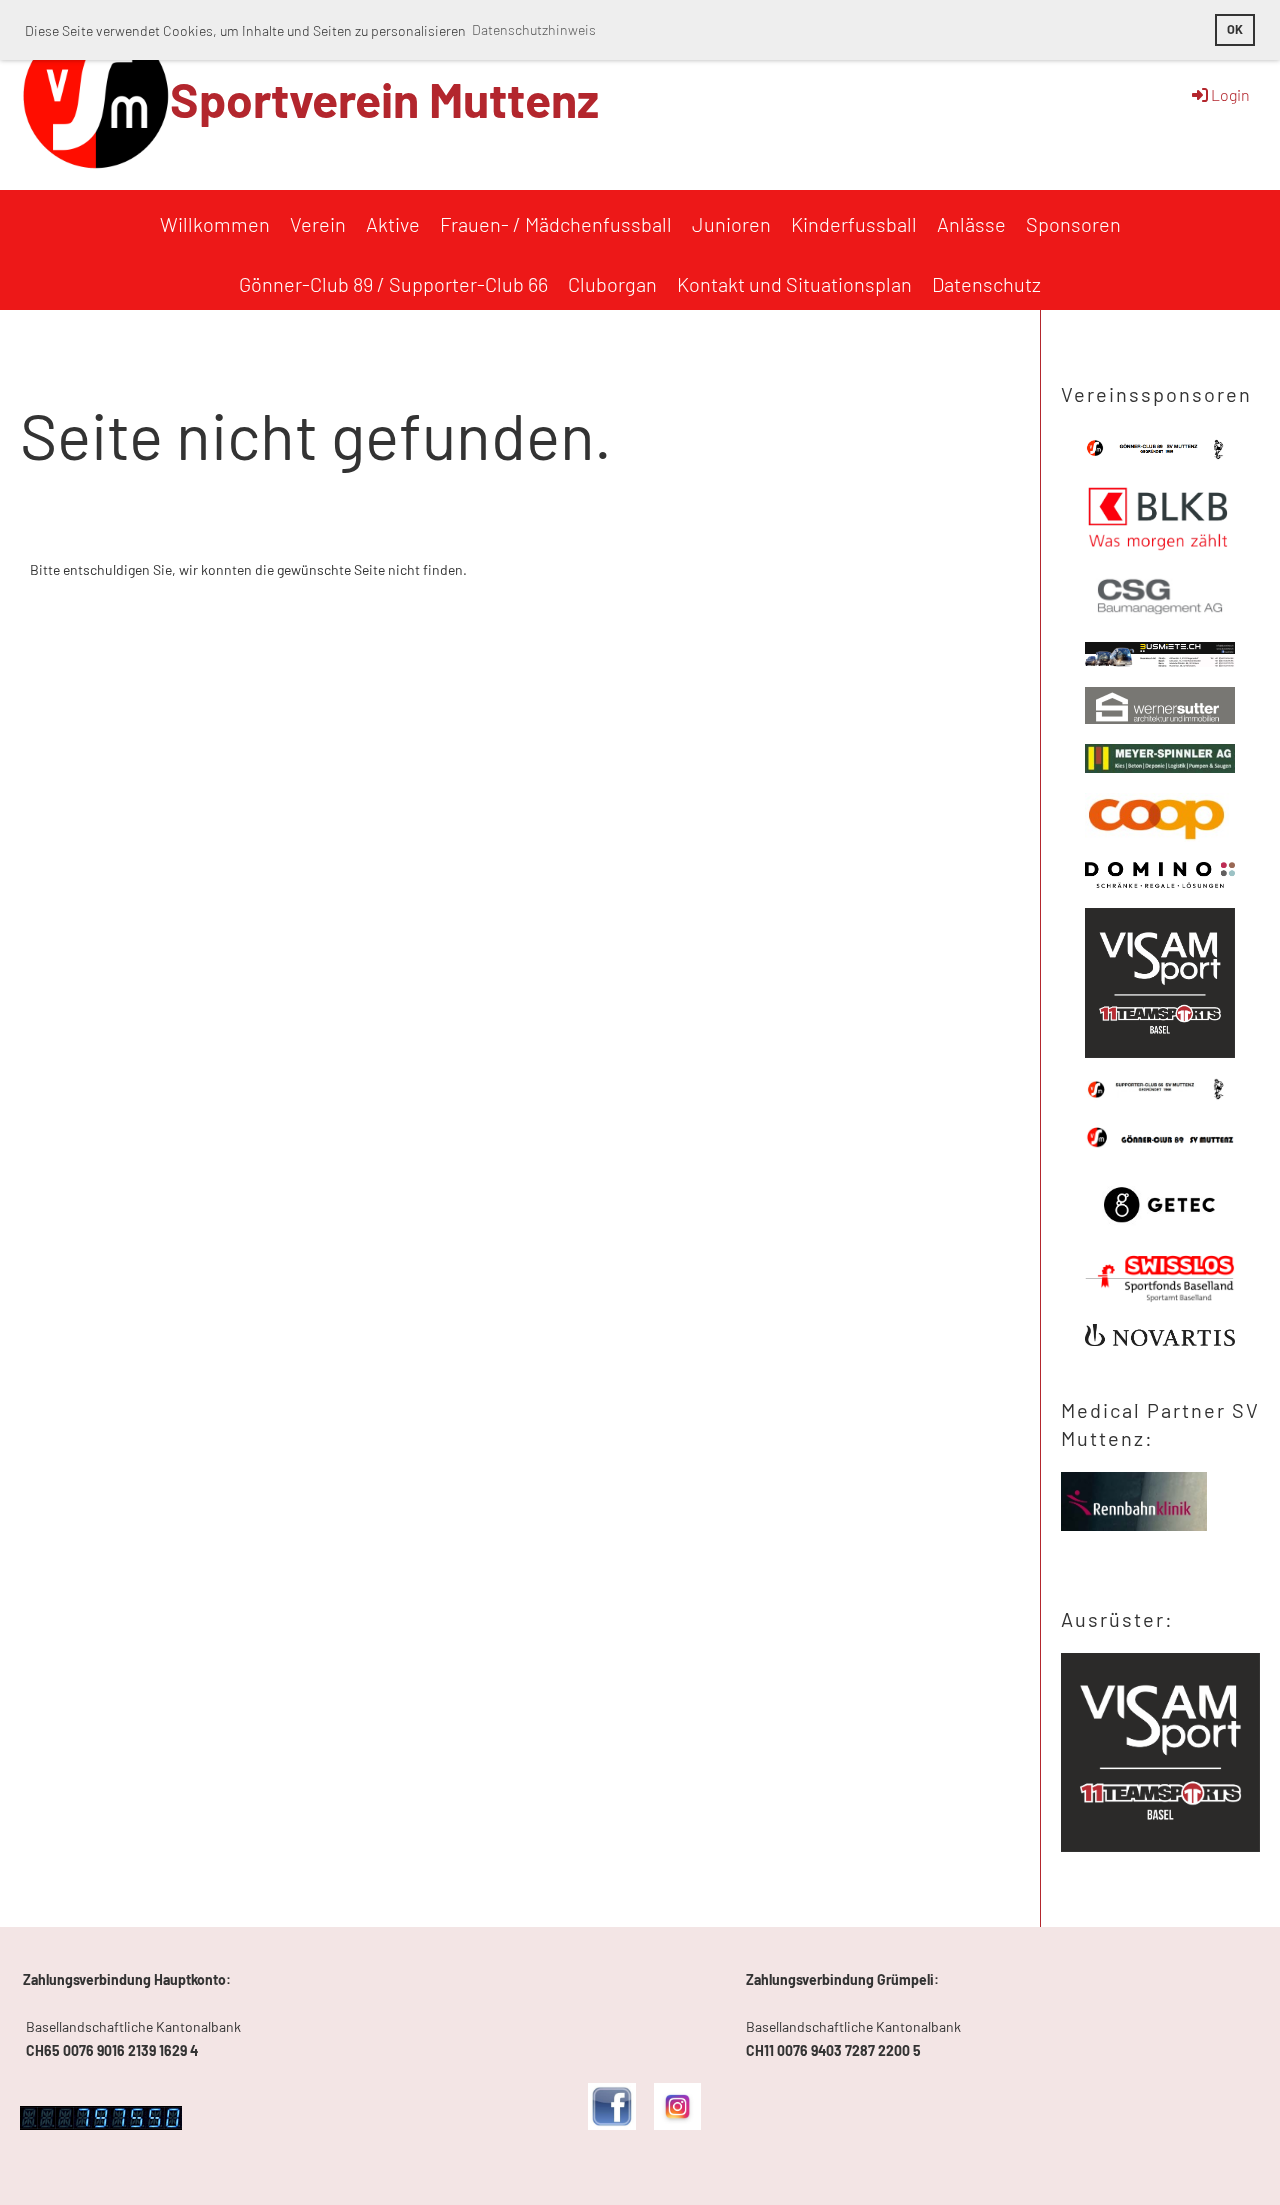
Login (1230, 94)
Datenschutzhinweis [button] (534, 29)
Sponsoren (1073, 224)
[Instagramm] (677, 2124)
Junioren (731, 224)
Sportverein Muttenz (384, 99)
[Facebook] (611, 2124)
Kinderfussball (854, 224)
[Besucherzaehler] (101, 2124)
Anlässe (971, 224)
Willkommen (215, 224)
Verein (318, 224)
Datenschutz (986, 284)
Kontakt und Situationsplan (794, 284)
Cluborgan (612, 284)
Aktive (393, 224)
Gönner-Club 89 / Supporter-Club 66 (393, 284)
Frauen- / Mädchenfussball (556, 224)
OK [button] (1235, 29)
